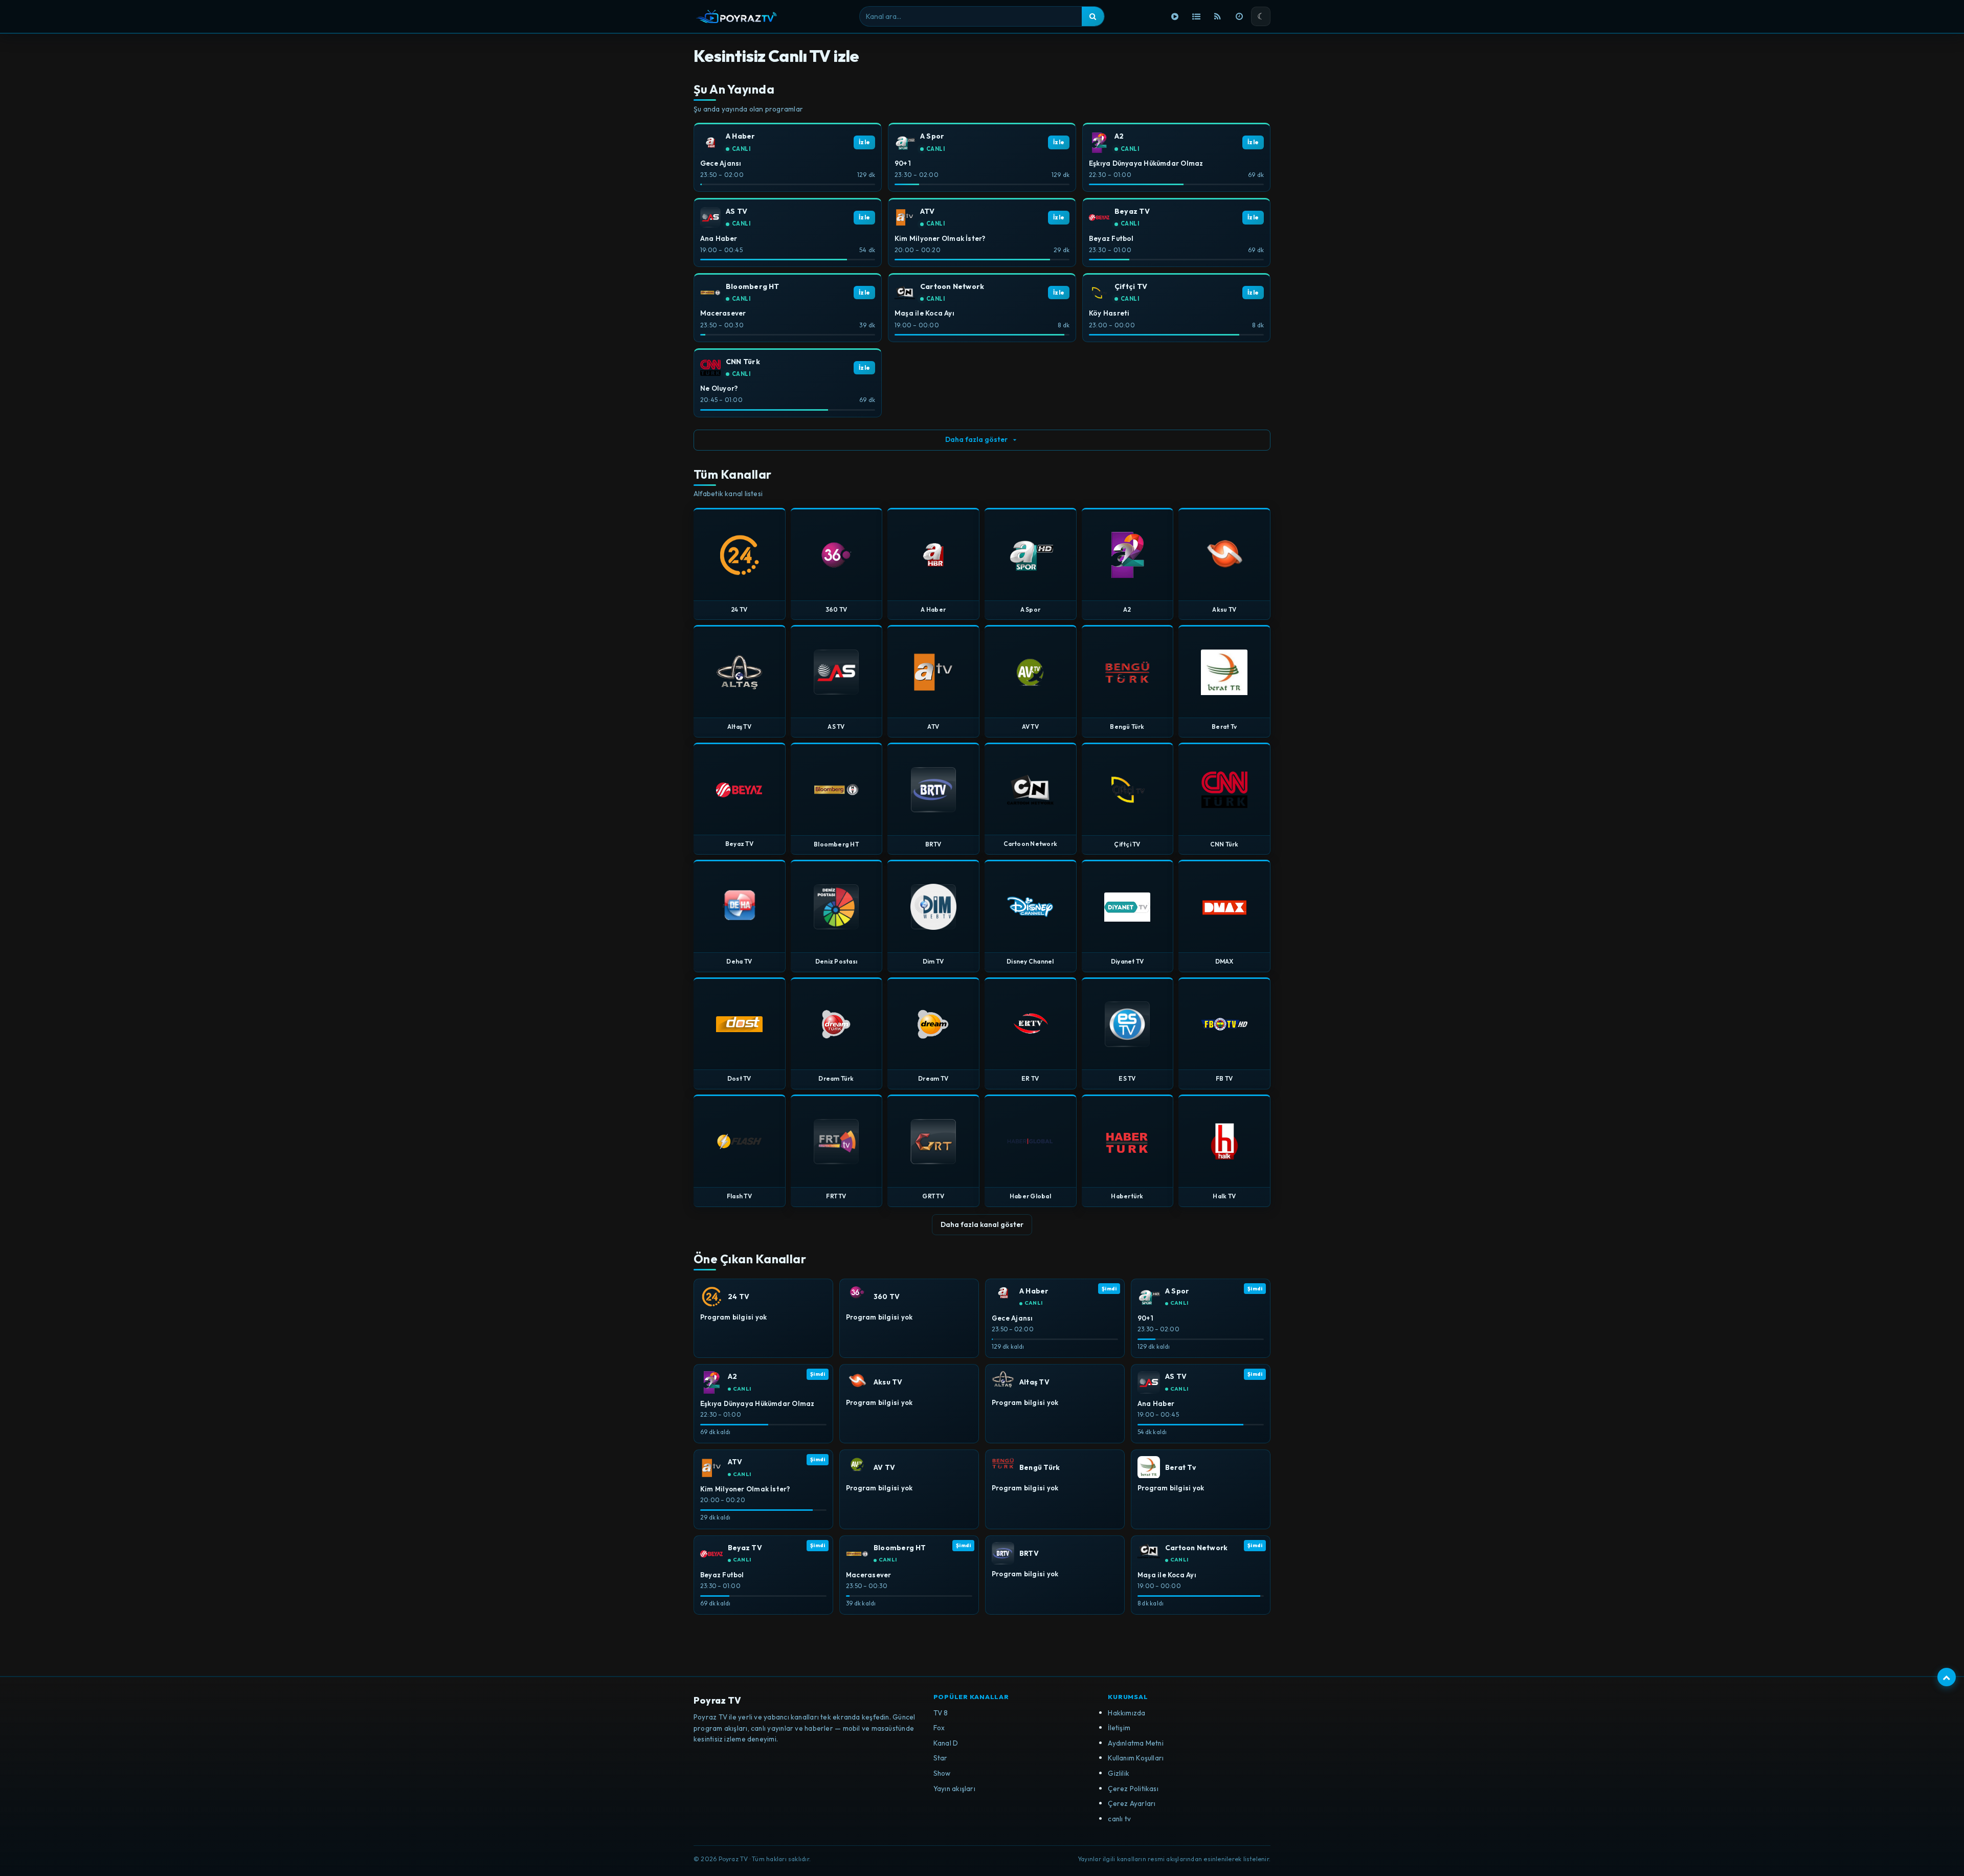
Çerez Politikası (1133, 1789)
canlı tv (1119, 1819)
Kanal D (946, 1743)
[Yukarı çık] (1947, 1677)
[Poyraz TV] (736, 16)
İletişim (1119, 1728)
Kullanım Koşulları (1136, 1758)
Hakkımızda (1126, 1713)
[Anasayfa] (1175, 16)
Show (942, 1773)
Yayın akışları (954, 1789)
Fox (939, 1728)
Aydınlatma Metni (1136, 1743)
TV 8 (941, 1713)
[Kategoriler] (1196, 16)
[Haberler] (1218, 16)
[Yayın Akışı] (1239, 16)
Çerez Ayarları (1132, 1803)
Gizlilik (1119, 1773)
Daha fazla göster (976, 439)
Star (941, 1758)
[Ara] (1093, 16)
